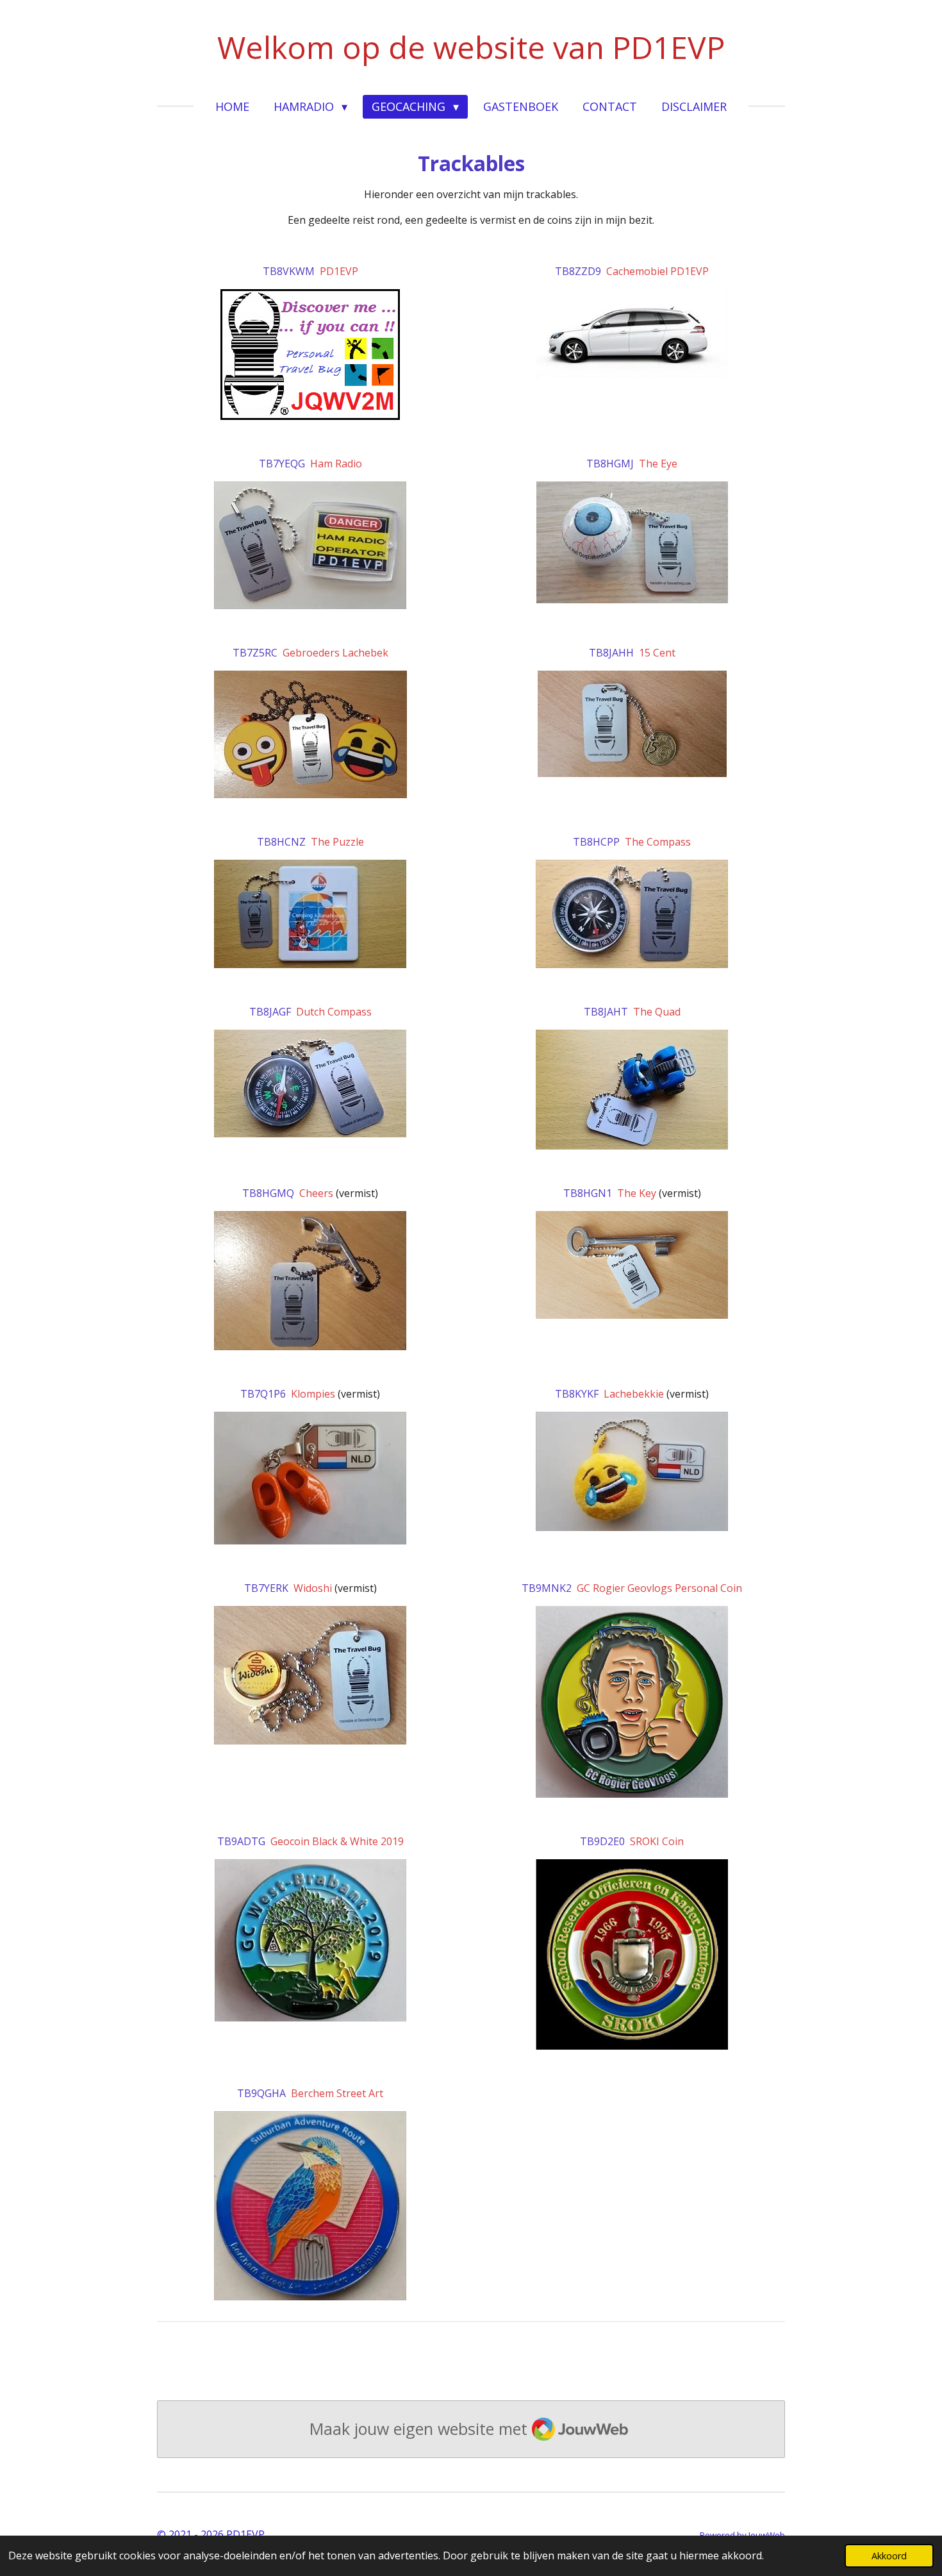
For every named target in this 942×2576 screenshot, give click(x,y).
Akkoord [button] (889, 2556)
